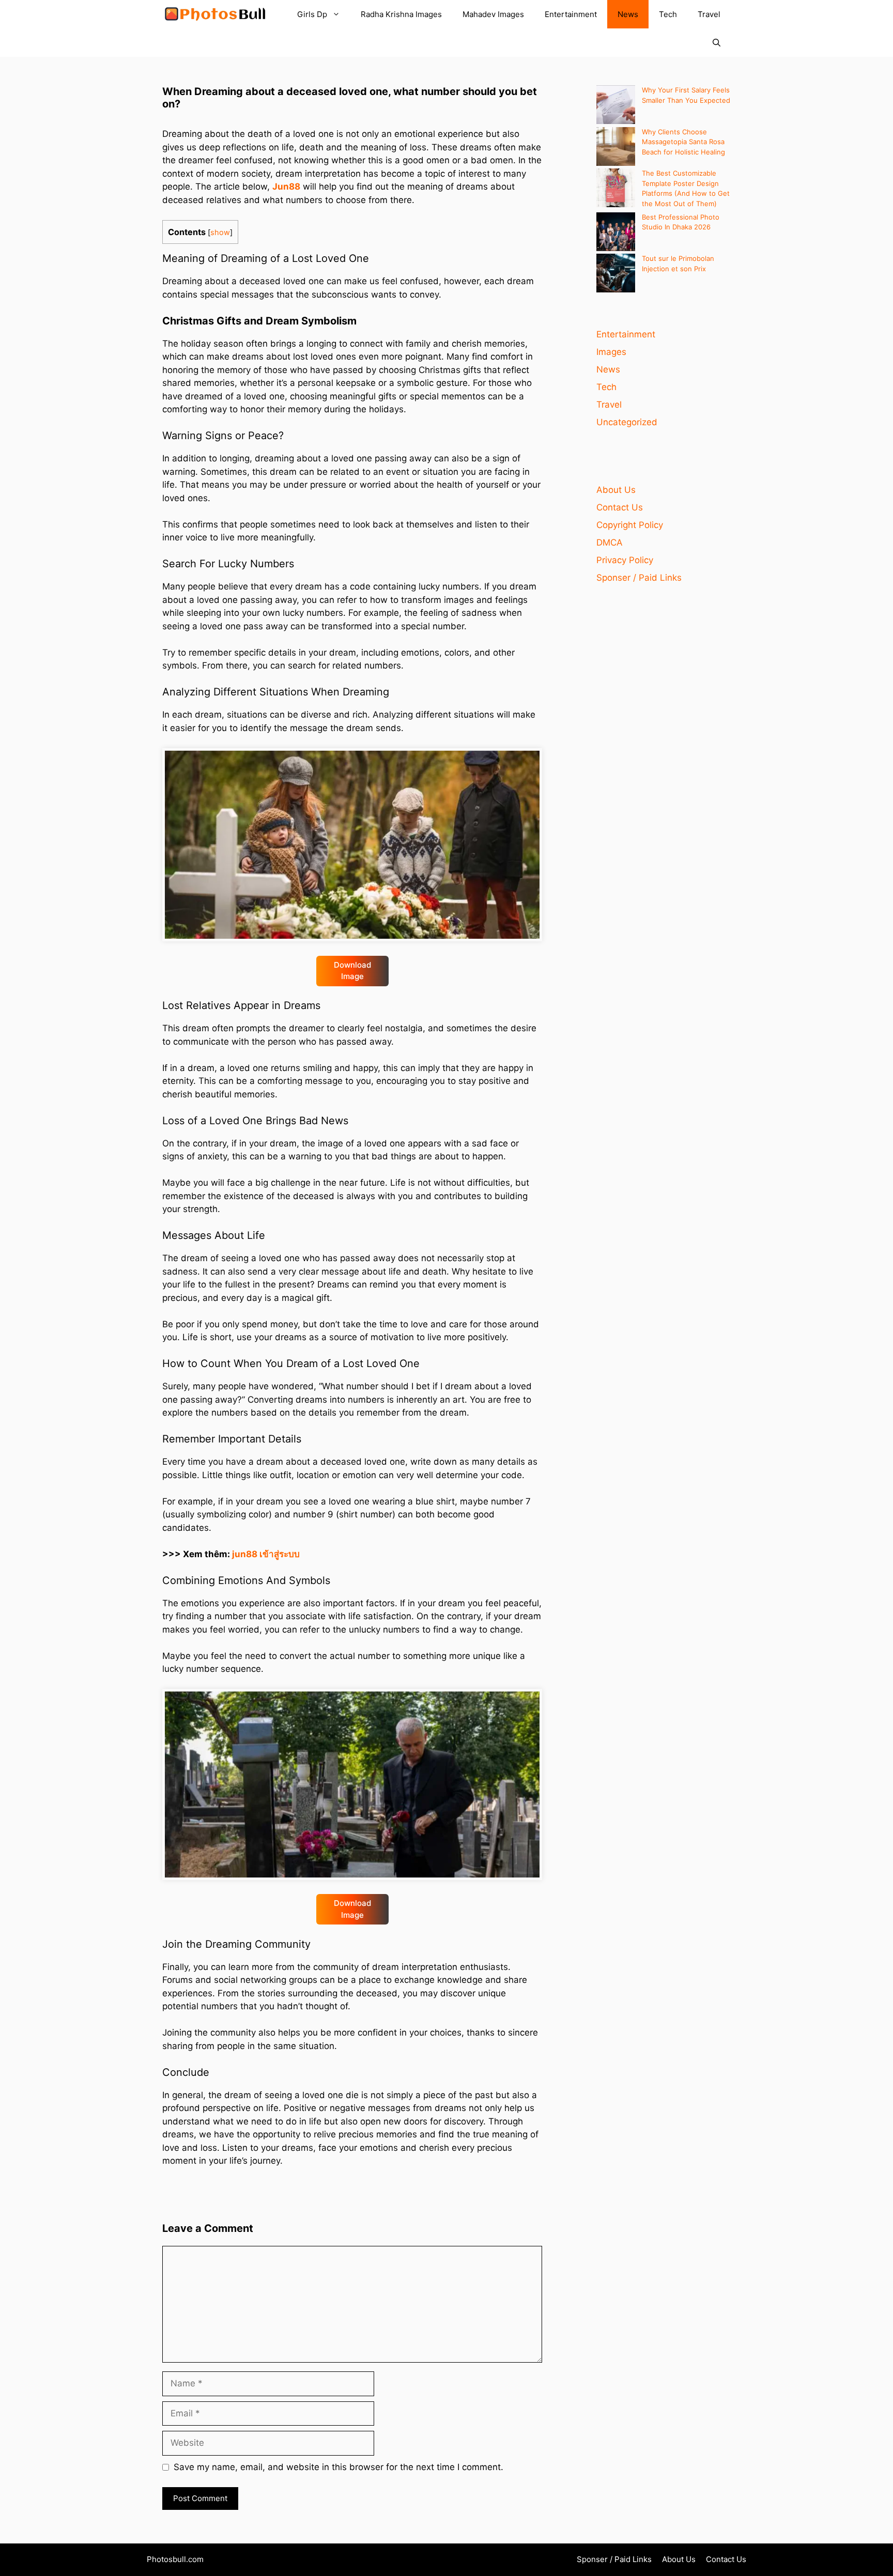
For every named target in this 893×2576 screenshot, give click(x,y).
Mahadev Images (493, 14)
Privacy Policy (625, 560)
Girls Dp (312, 14)
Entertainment (571, 14)
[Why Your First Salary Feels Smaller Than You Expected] (616, 106)
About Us (616, 490)
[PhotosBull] (215, 14)
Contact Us (620, 507)
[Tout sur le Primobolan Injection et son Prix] (616, 275)
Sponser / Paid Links (639, 578)
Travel (709, 14)
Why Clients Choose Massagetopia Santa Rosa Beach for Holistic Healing (683, 142)
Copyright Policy (630, 525)
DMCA (610, 542)
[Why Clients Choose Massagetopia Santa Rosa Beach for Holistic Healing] (616, 148)
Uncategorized (627, 422)
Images (611, 352)
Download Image (352, 971)
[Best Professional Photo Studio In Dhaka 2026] (616, 233)
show (220, 232)
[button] (717, 43)
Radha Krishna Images (401, 14)
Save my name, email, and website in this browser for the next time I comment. (338, 2467)
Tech (668, 14)
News (628, 14)
